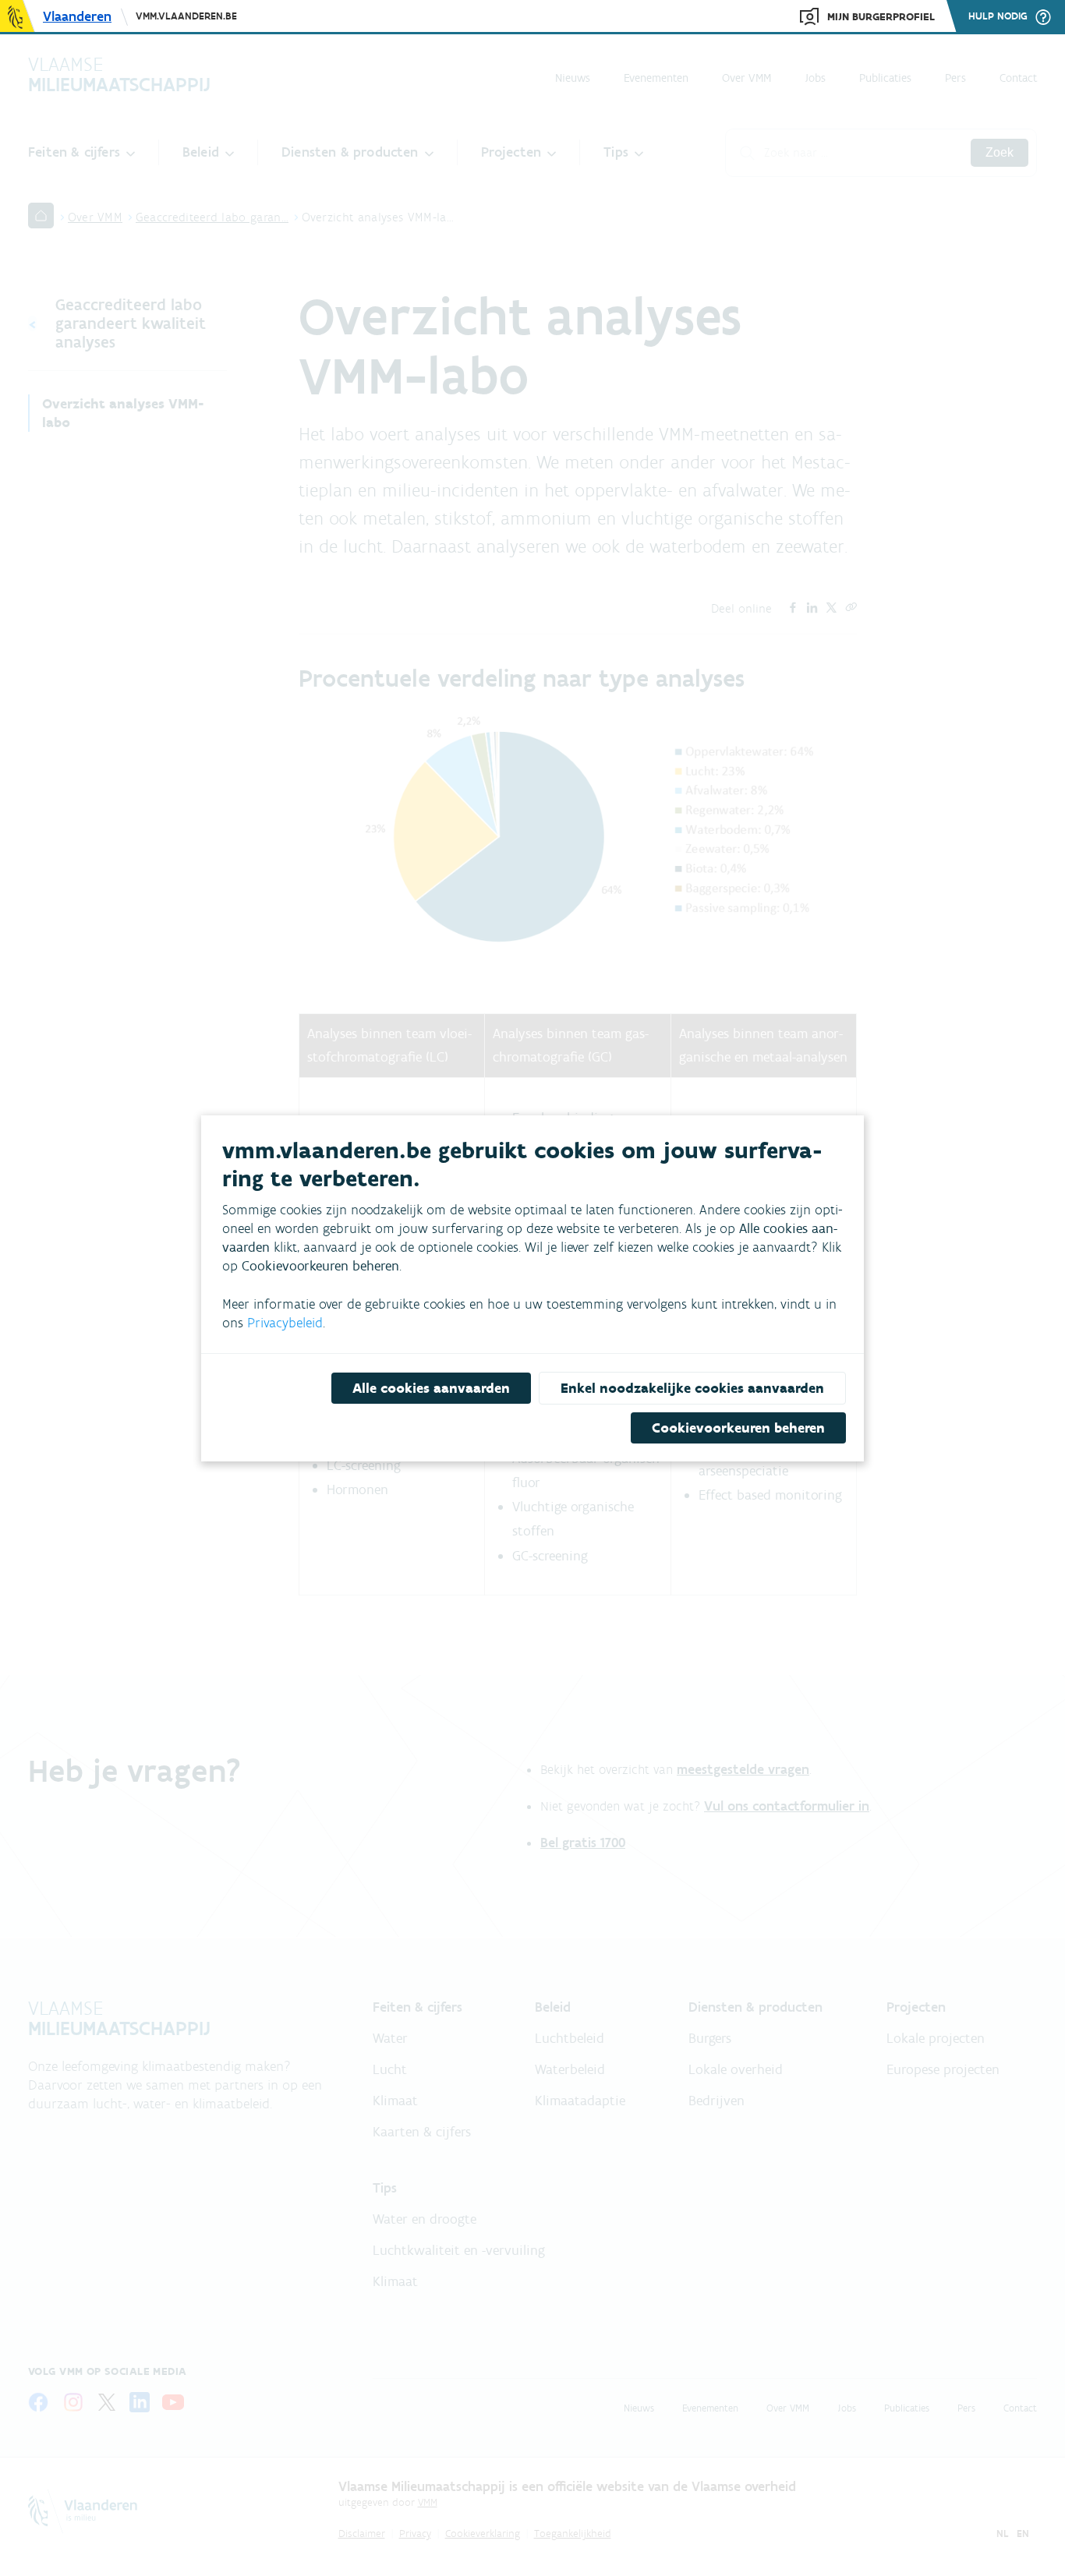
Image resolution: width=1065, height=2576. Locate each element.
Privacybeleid (285, 1323)
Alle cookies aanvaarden (431, 1388)
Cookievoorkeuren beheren (738, 1428)
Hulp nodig (998, 16)
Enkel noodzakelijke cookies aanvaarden (692, 1388)
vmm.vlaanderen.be (186, 16)
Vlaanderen (77, 16)
